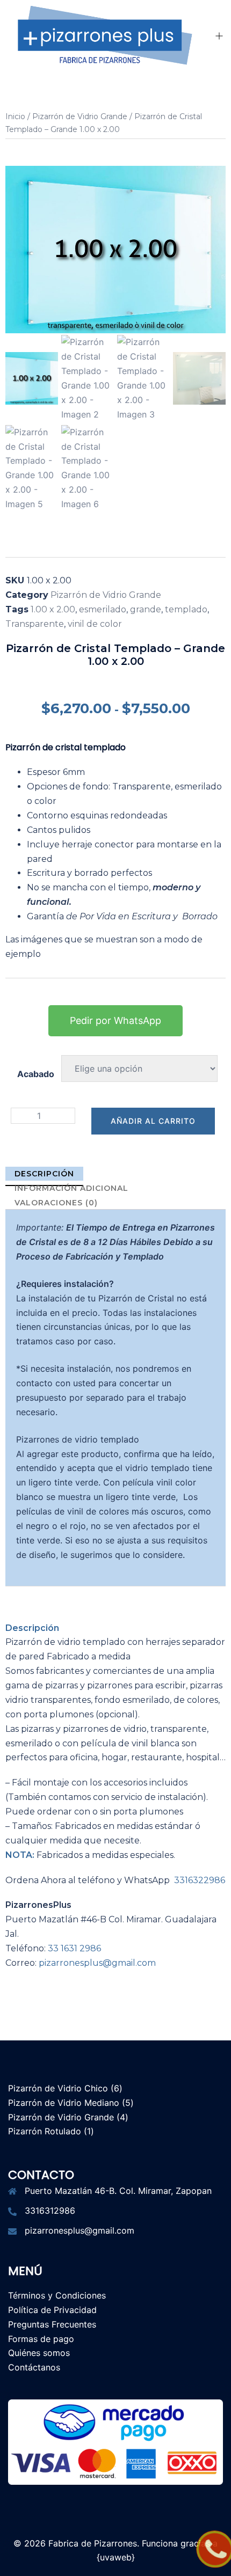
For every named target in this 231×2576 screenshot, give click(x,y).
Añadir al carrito (153, 1121)
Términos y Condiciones (57, 2295)
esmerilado (103, 609)
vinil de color (95, 624)
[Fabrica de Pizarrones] (103, 35)
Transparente (35, 624)
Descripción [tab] (44, 1174)
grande (146, 609)
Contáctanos (34, 2367)
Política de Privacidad (52, 2310)
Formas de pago (41, 2339)
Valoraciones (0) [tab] (56, 1203)
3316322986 (200, 1880)
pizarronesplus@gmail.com (97, 1963)
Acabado (36, 1074)
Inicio (15, 116)
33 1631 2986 (74, 1948)
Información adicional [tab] (71, 1188)
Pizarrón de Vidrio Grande (80, 116)
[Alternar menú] (219, 37)
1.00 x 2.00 (53, 609)
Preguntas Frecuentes (52, 2324)
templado (186, 609)
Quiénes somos (39, 2353)
